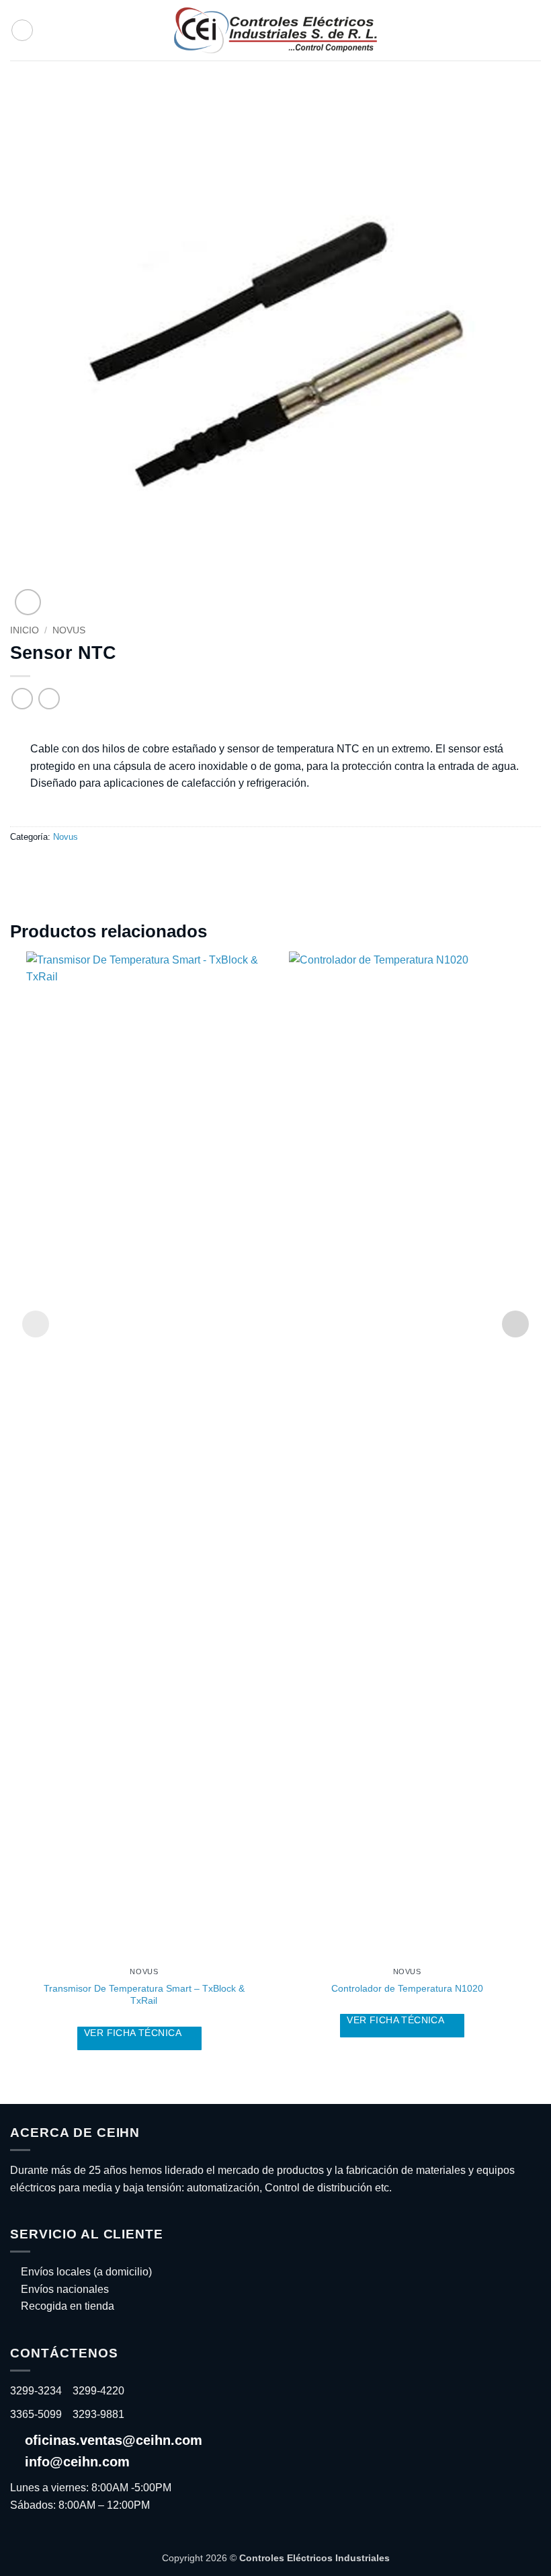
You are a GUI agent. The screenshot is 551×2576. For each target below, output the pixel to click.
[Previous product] (49, 698)
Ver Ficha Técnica (134, 2033)
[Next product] (22, 698)
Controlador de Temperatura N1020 (407, 1988)
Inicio (25, 630)
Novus (69, 630)
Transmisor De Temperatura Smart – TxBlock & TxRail (144, 1995)
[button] (22, 30)
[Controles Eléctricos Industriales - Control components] (275, 30)
